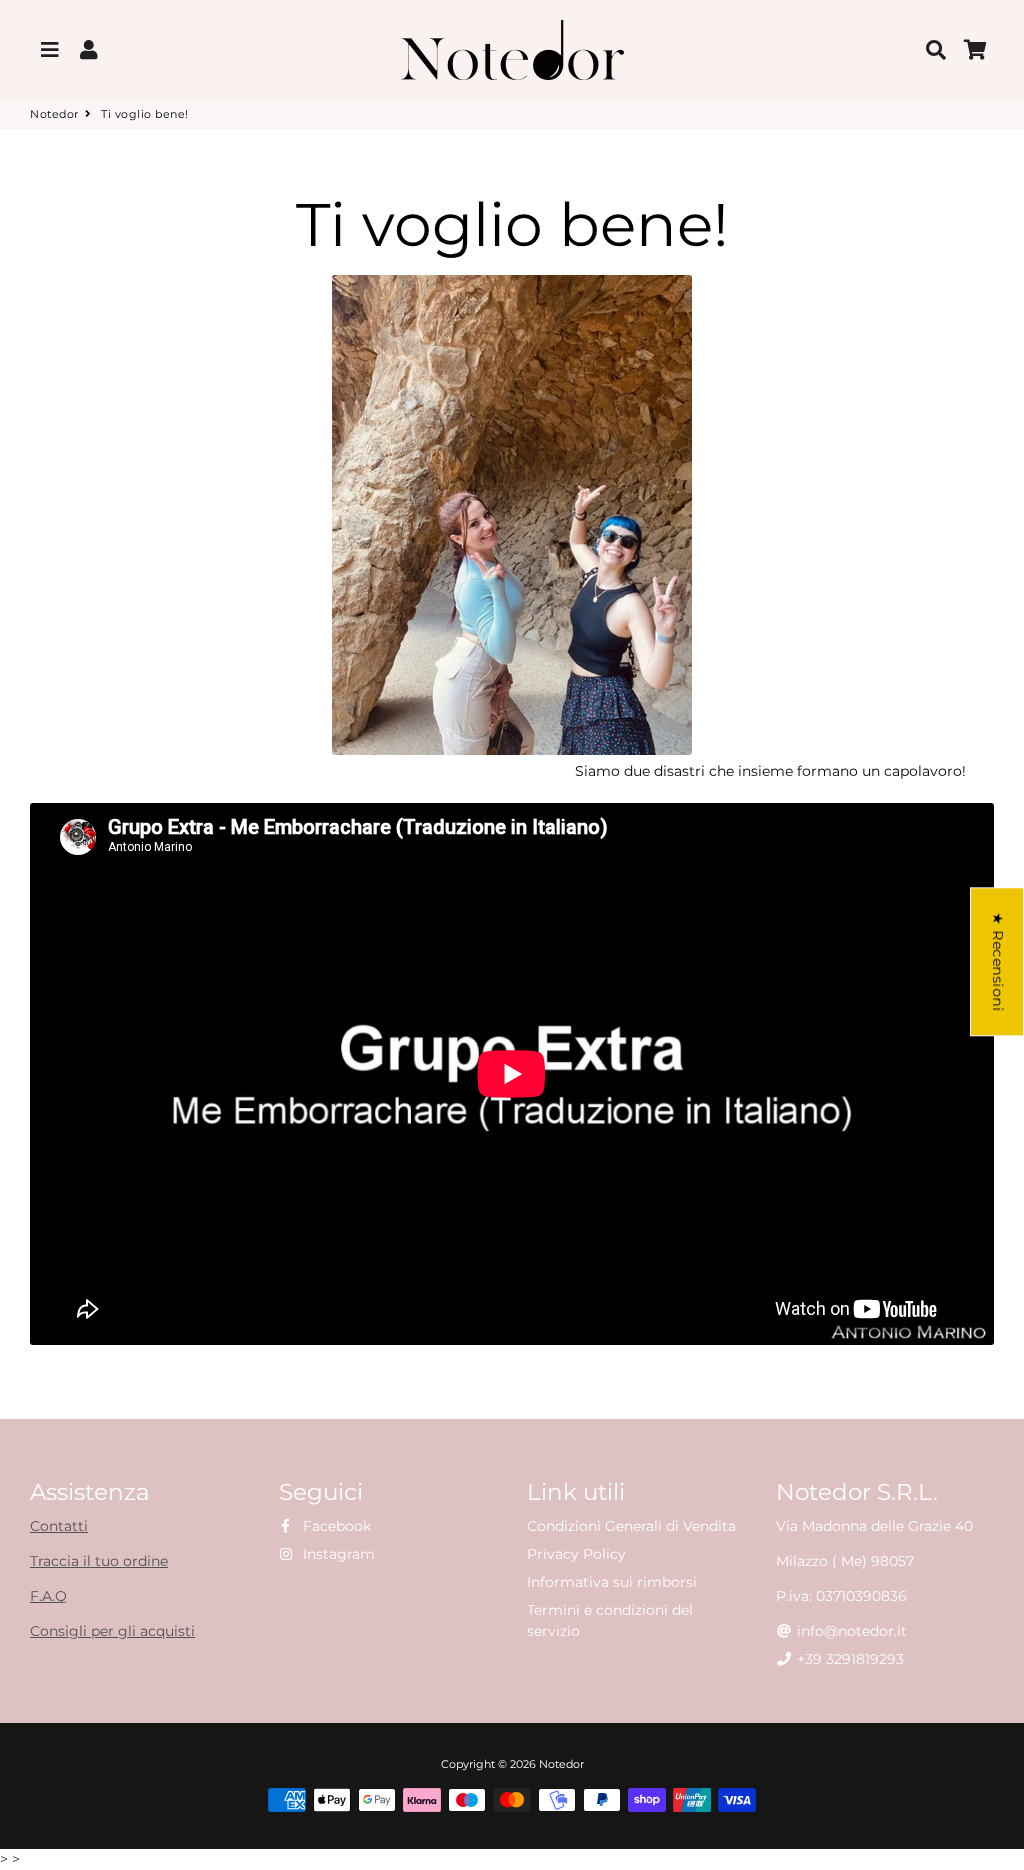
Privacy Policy (576, 1554)
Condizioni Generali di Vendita (631, 1526)
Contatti (59, 1526)
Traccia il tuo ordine (99, 1561)
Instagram (337, 1554)
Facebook (335, 1526)
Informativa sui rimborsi (612, 1582)
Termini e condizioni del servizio (610, 1620)
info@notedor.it (850, 1631)
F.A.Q (48, 1596)
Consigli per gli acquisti (112, 1631)
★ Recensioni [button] (998, 961)
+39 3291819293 (848, 1659)
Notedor (54, 114)
